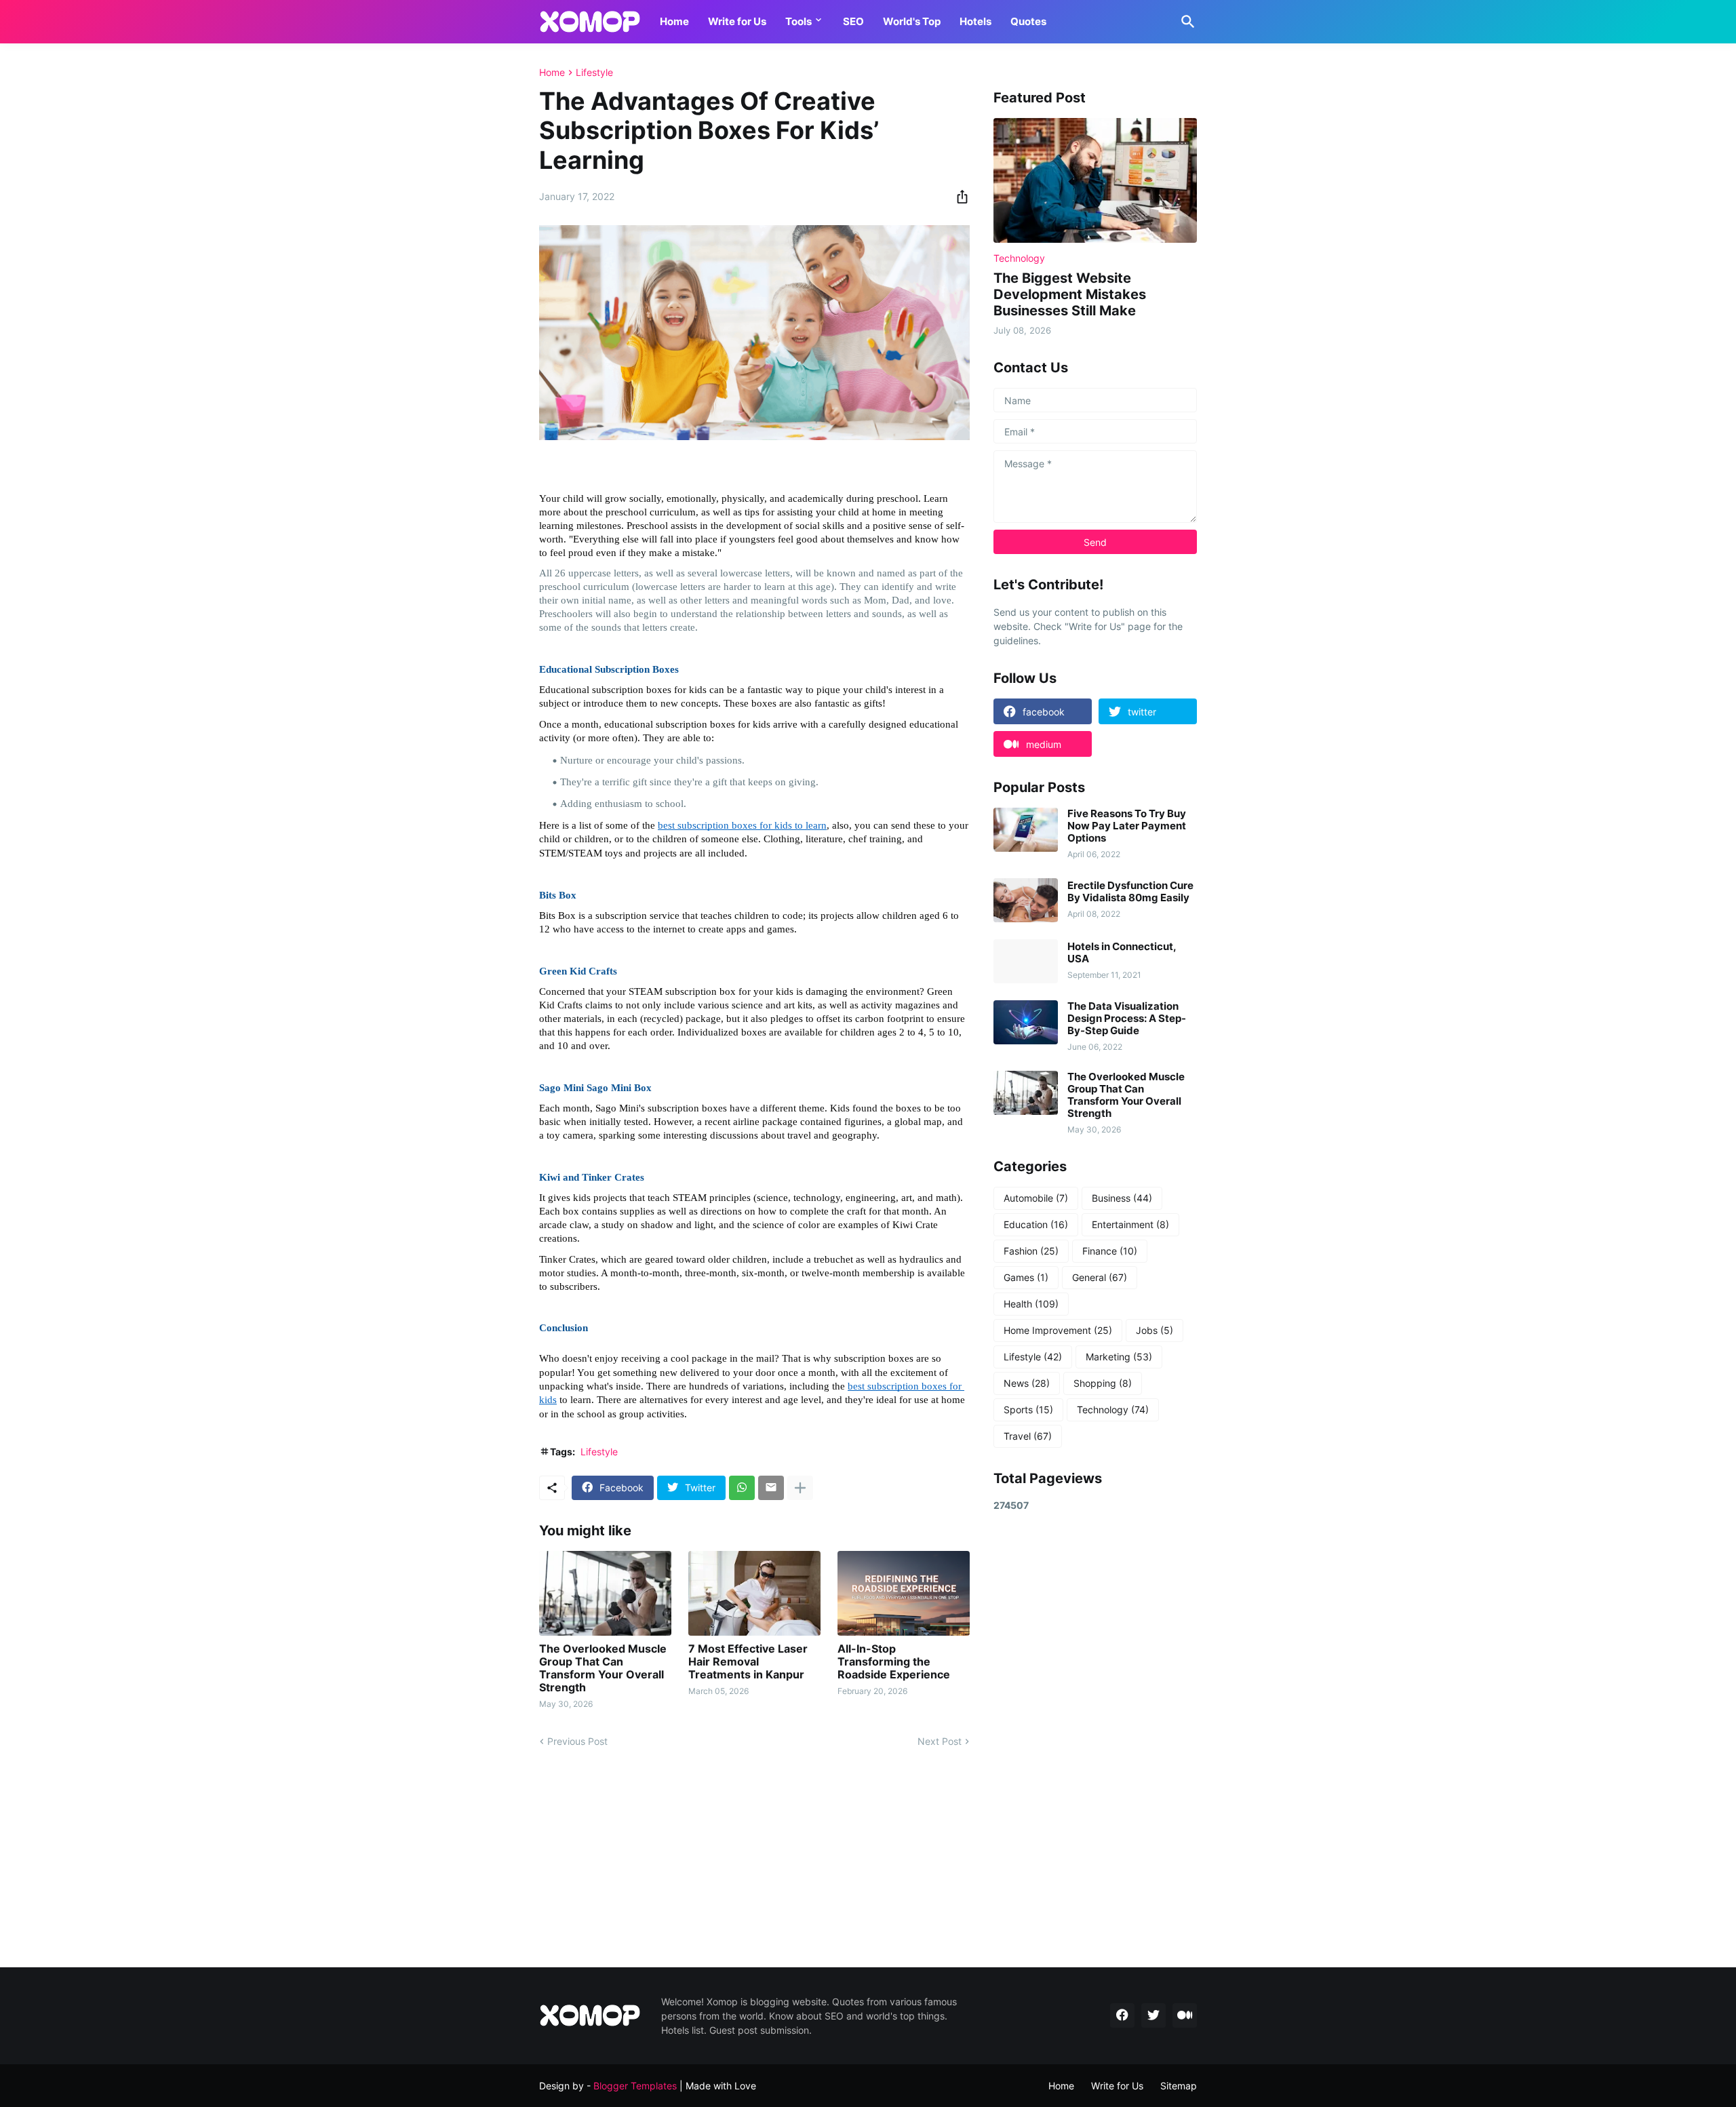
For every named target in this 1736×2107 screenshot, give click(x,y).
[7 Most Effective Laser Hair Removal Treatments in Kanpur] (754, 1593)
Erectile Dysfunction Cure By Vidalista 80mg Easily (1130, 892)
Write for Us (737, 21)
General (1100, 1277)
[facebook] (1122, 2015)
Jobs (1155, 1330)
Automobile (1036, 1198)
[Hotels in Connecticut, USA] (1026, 961)
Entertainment (1130, 1224)
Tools (798, 21)
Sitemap (1179, 2086)
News (1027, 1383)
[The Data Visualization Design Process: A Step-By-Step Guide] (1026, 1022)
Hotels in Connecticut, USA (1122, 953)
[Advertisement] (1095, 1739)
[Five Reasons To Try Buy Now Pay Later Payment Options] (1026, 830)
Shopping (1103, 1383)
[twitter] (1153, 2015)
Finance (1110, 1251)
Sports (1028, 1410)
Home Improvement (1058, 1330)
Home (674, 21)
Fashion (1031, 1251)
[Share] (958, 197)
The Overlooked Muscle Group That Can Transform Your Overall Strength (603, 1669)
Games (1026, 1277)
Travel (1028, 1436)
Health (1031, 1304)
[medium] (1185, 2015)
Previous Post (577, 1741)
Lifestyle (594, 73)
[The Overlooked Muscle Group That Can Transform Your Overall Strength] (605, 1593)
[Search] (1185, 22)
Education (1036, 1224)
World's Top (912, 21)
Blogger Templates (635, 2086)
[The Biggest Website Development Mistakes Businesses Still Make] (1095, 180)
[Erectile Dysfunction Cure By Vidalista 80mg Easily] (1026, 900)
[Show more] (800, 1488)
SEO (853, 21)
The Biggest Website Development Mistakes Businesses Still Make (1070, 294)
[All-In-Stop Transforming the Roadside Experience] (904, 1593)
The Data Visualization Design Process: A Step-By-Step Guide (1127, 1019)
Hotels (975, 21)
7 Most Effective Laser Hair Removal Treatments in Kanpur (748, 1662)
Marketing (1119, 1357)
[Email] (771, 1488)
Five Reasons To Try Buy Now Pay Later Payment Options (1127, 826)
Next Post (940, 1741)
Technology (1113, 1410)
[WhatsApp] (742, 1488)
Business (1122, 1198)
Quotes (1028, 21)
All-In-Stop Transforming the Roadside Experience (894, 1662)
